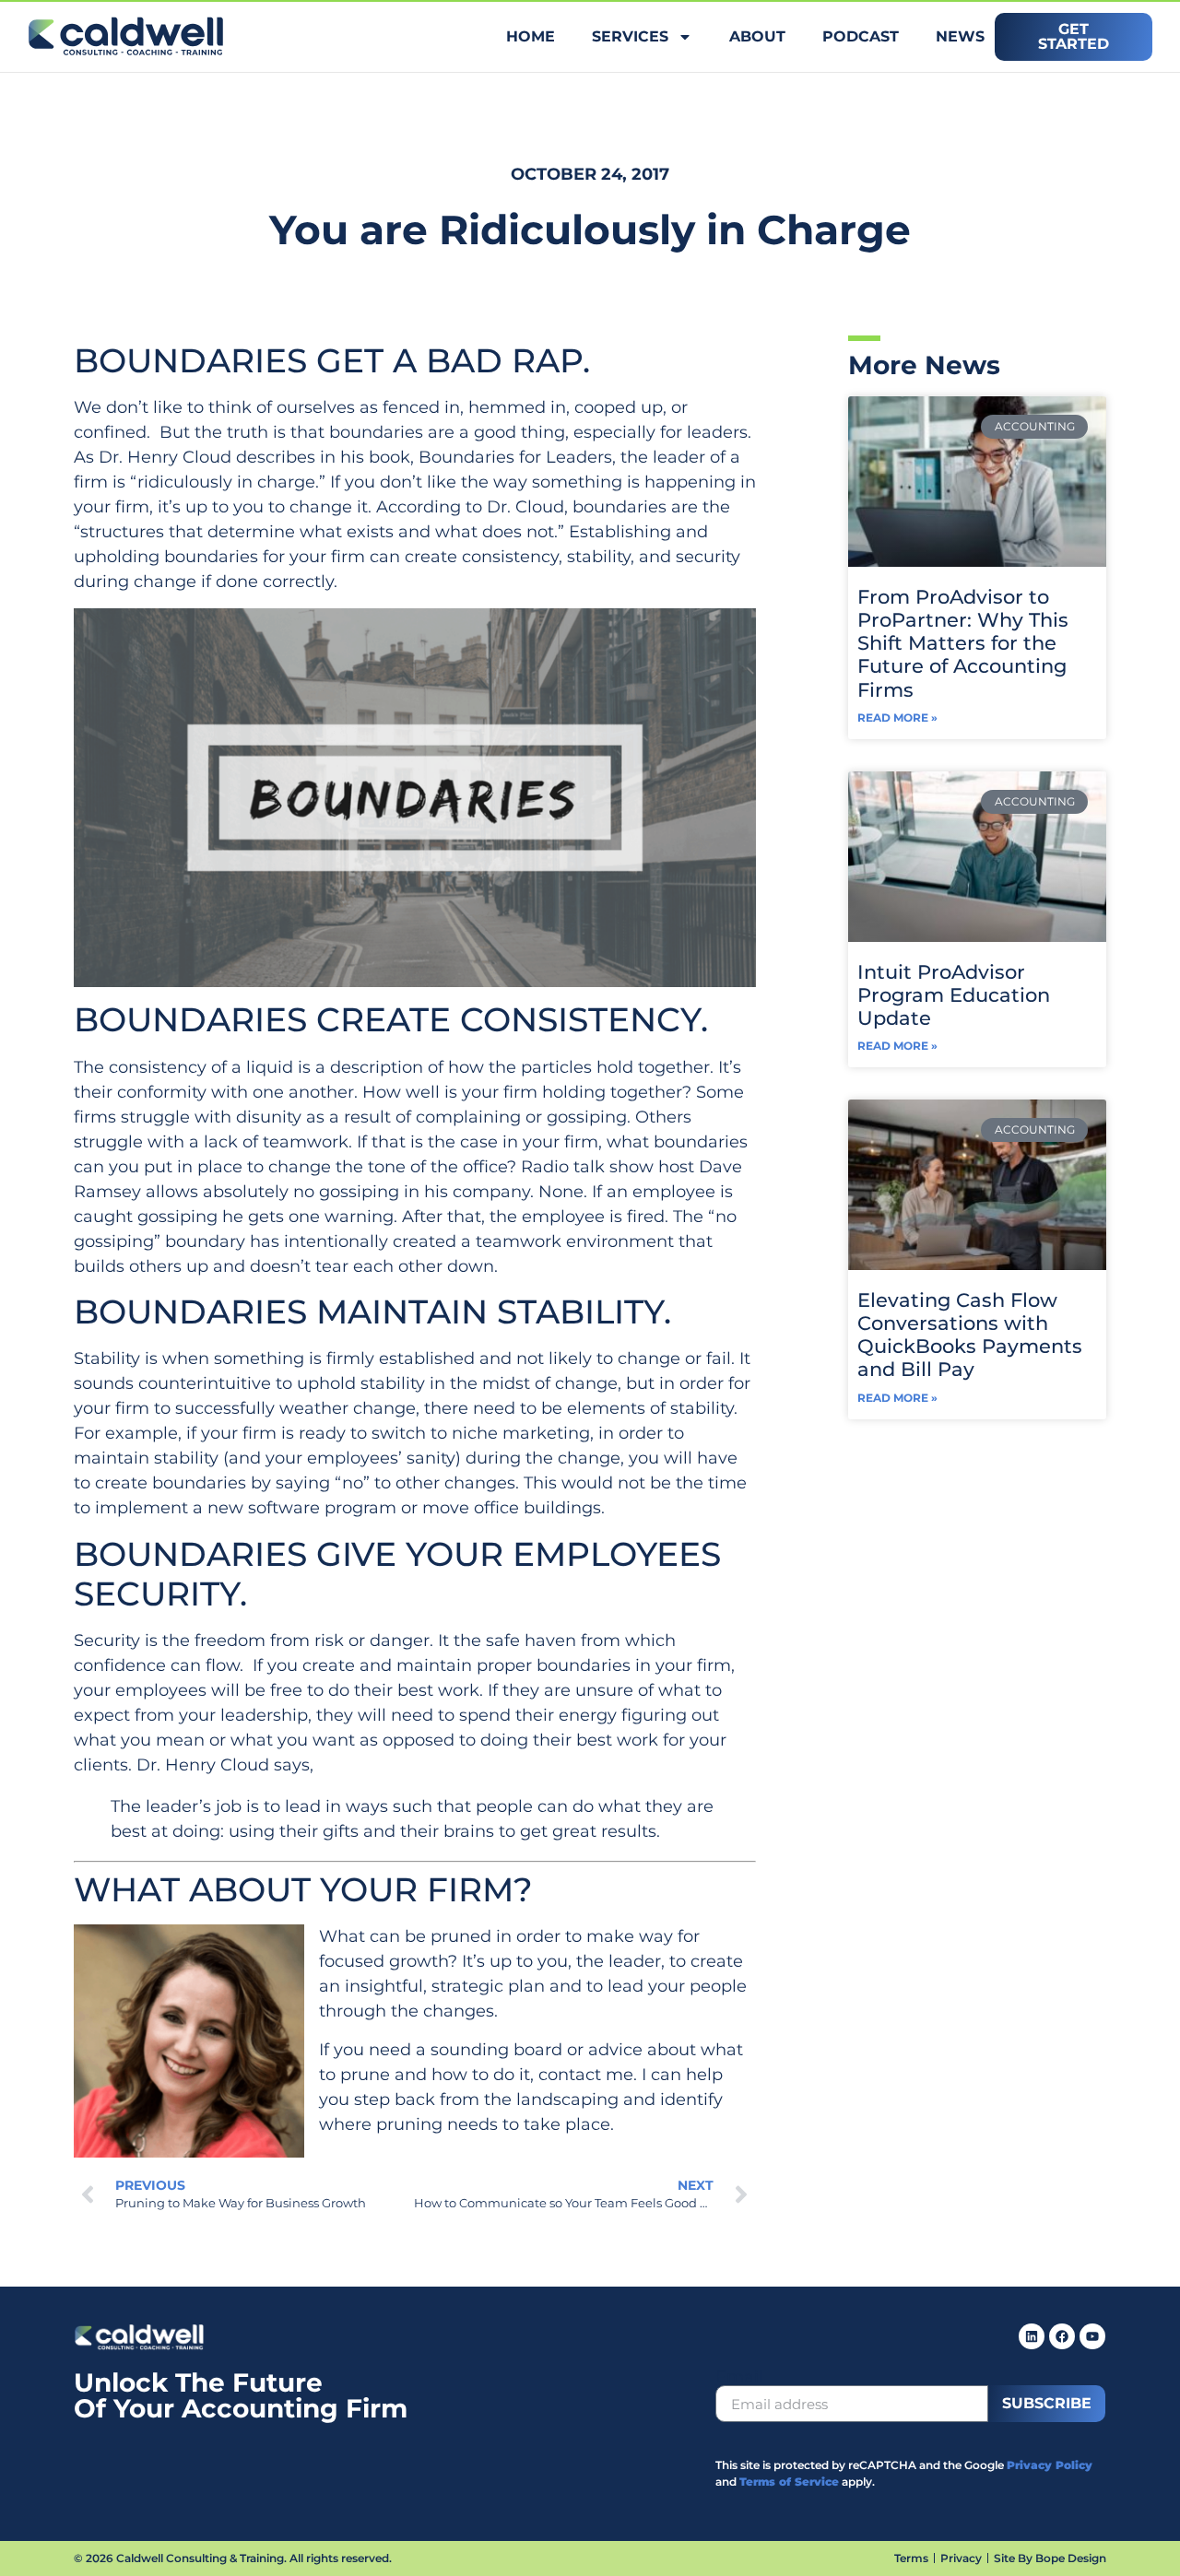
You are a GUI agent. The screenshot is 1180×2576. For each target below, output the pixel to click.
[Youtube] (1092, 2336)
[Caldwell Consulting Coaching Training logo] (139, 2346)
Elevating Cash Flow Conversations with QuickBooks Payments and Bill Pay (970, 1335)
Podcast (861, 36)
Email (739, 2377)
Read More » (897, 718)
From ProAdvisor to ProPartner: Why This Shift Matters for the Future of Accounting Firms (963, 643)
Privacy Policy (1050, 2465)
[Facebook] (1062, 2336)
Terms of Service (789, 2482)
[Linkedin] (1032, 2336)
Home (531, 36)
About (757, 36)
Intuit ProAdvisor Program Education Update (954, 995)
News (960, 36)
